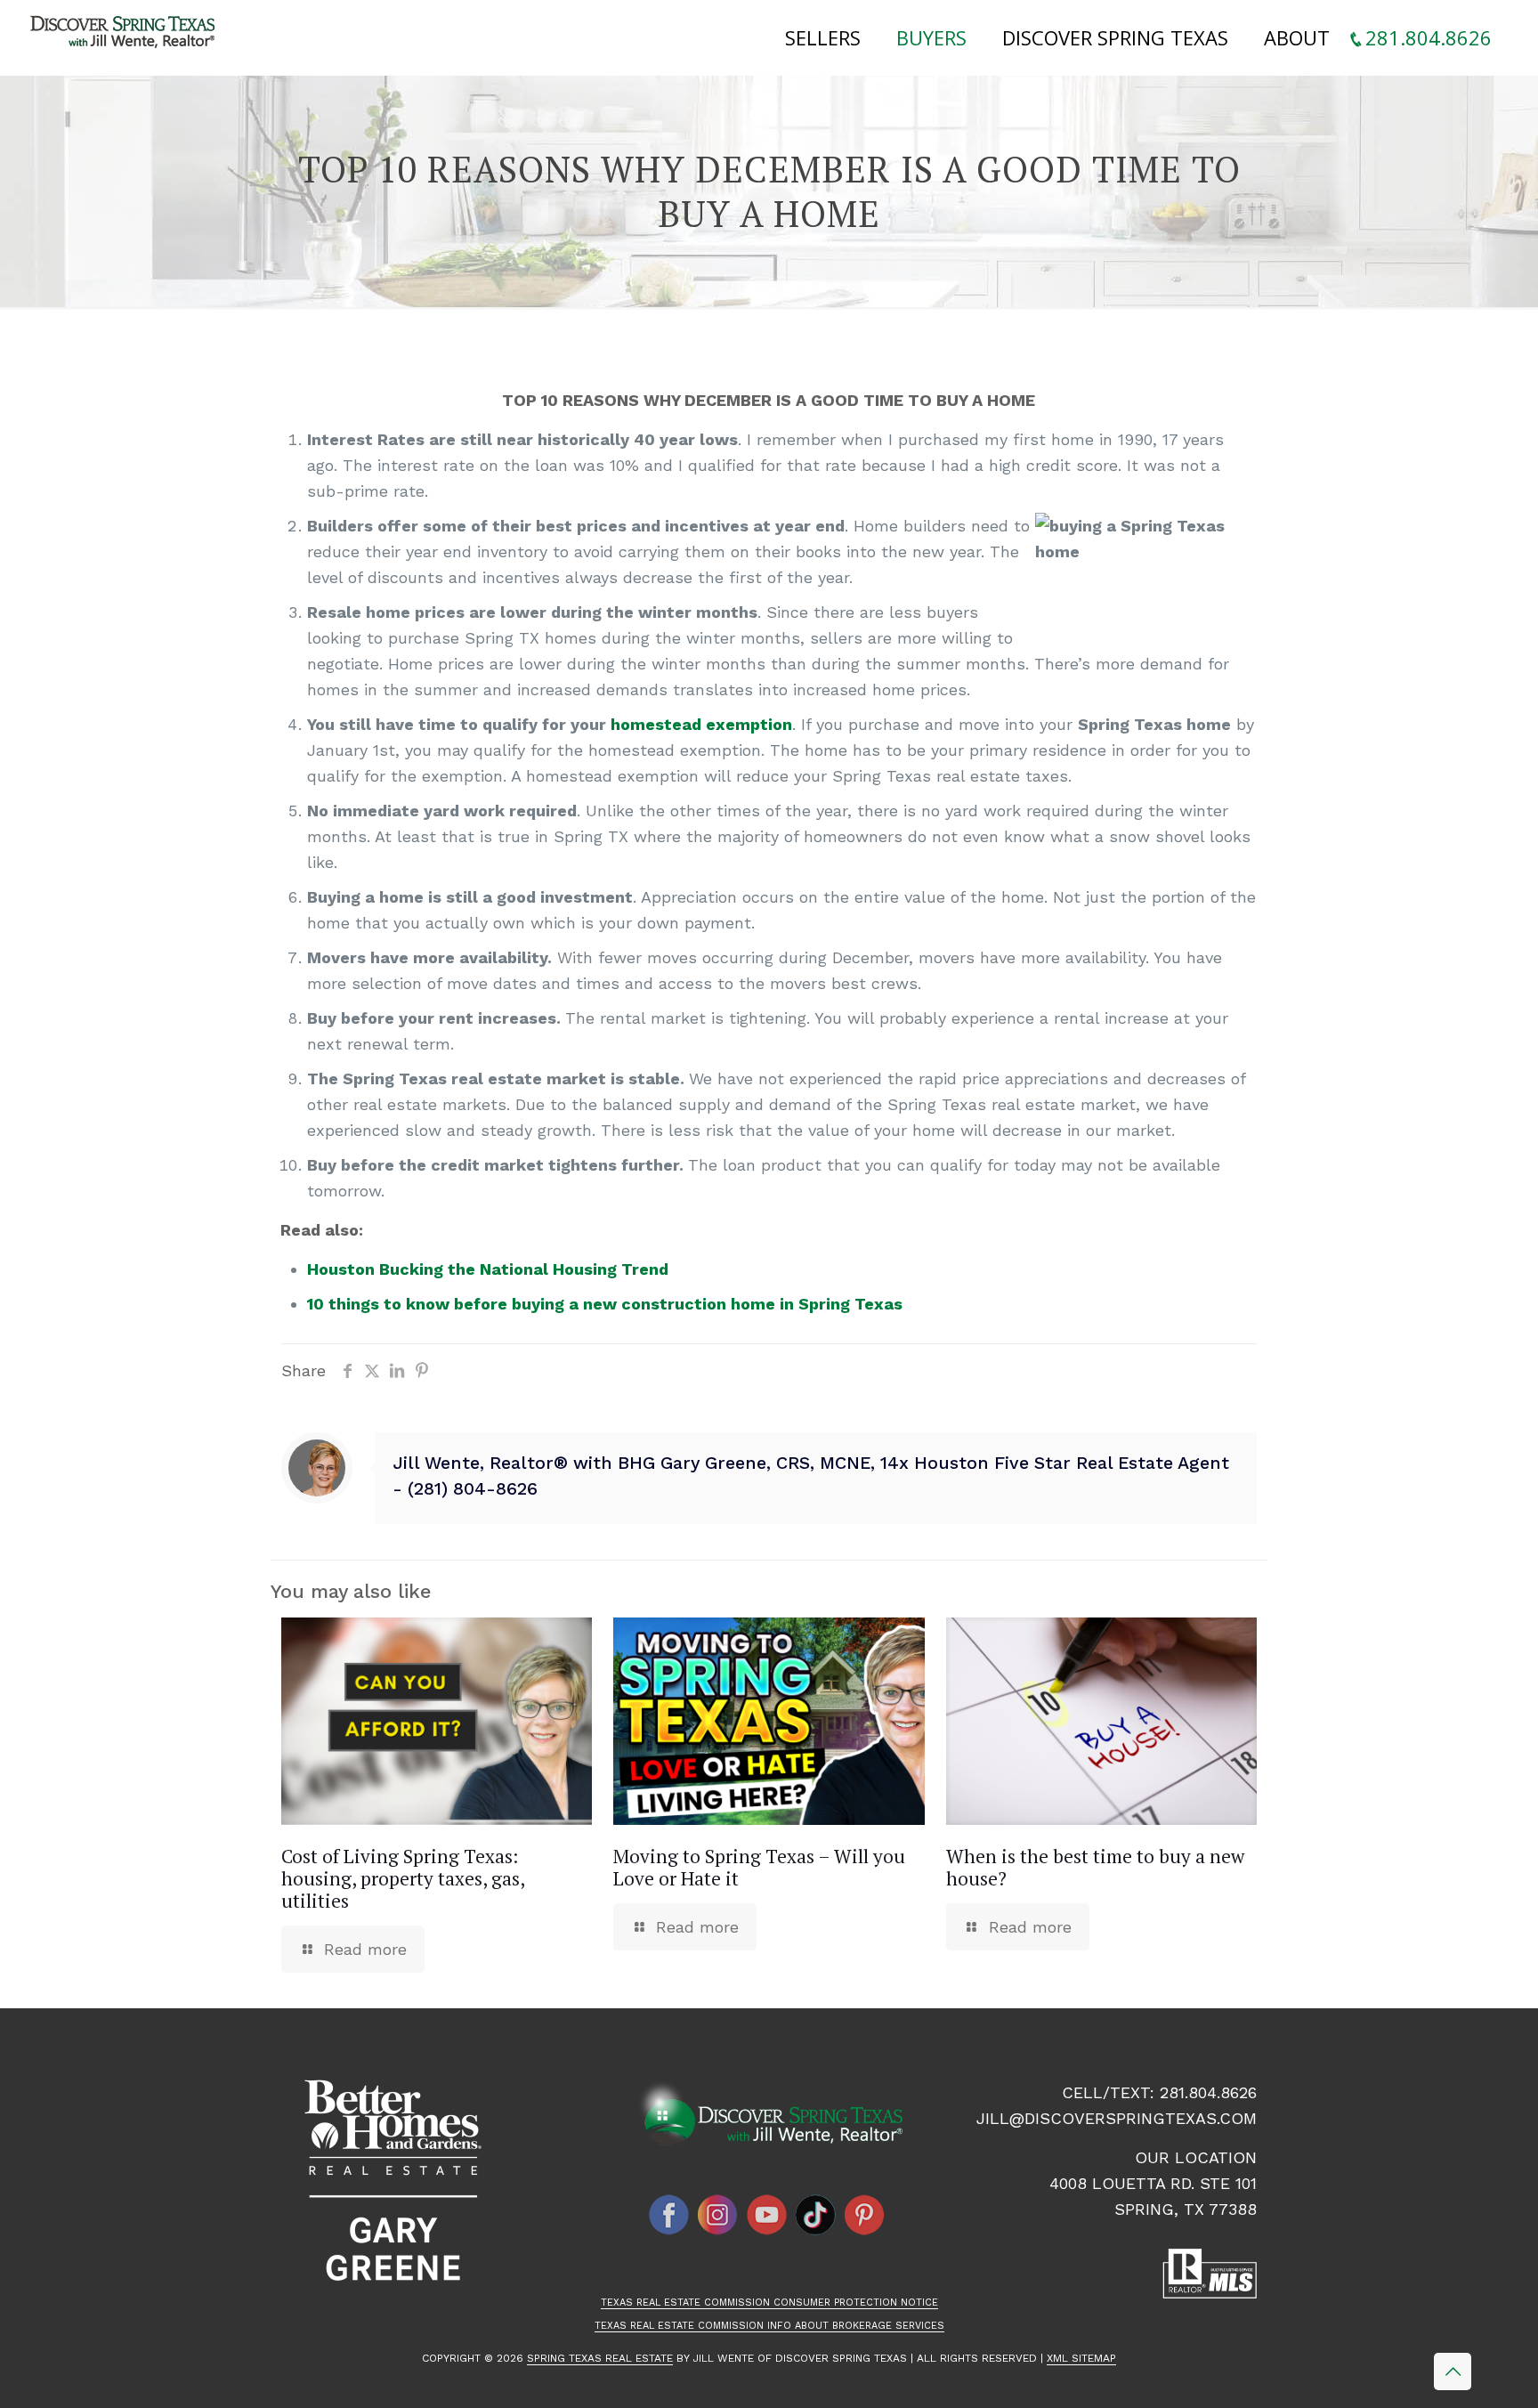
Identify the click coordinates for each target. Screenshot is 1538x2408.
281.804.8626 (1208, 2092)
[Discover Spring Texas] (126, 36)
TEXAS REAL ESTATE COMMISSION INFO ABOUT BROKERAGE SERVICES (769, 2326)
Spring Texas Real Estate (600, 2358)
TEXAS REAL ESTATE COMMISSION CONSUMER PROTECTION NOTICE (769, 2303)
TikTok (816, 2215)
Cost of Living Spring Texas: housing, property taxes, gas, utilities (403, 1878)
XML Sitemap (1081, 2358)
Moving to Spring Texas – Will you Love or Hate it (759, 1867)
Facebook (669, 2215)
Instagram (718, 2215)
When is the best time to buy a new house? (1095, 1867)
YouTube (767, 2215)
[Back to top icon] (1453, 2372)
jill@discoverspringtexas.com (1117, 2118)
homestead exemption (701, 724)
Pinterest (865, 2215)
